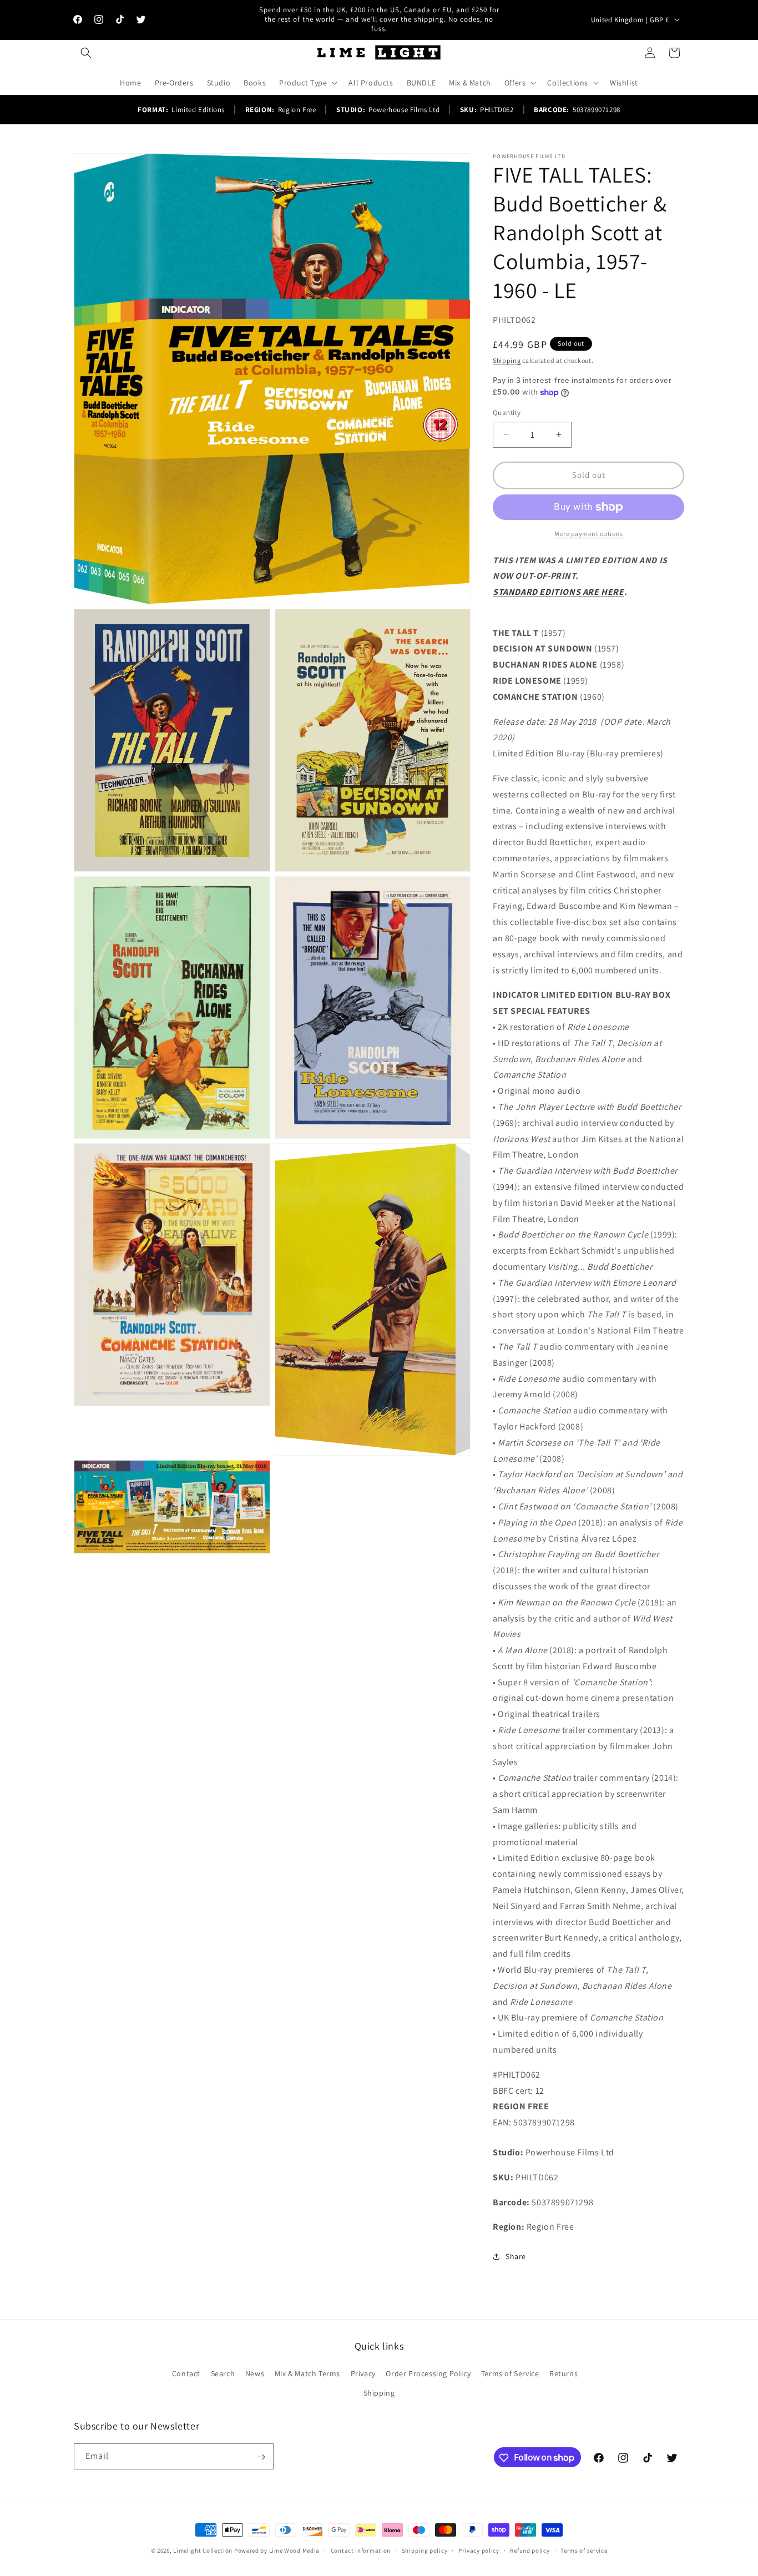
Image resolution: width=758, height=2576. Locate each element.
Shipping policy (425, 2550)
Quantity (507, 413)
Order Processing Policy (428, 2373)
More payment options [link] (588, 534)
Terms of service (584, 2550)
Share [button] (516, 2256)
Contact (186, 2373)
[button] (86, 53)
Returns (564, 2373)
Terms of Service (510, 2373)
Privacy (363, 2373)
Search (223, 2373)
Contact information (361, 2550)
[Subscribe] (261, 2457)
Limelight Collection (203, 2550)
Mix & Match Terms (307, 2373)
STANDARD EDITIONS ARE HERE (559, 592)
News (255, 2373)
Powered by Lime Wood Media (277, 2550)
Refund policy (530, 2550)
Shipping (507, 360)
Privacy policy (479, 2550)
